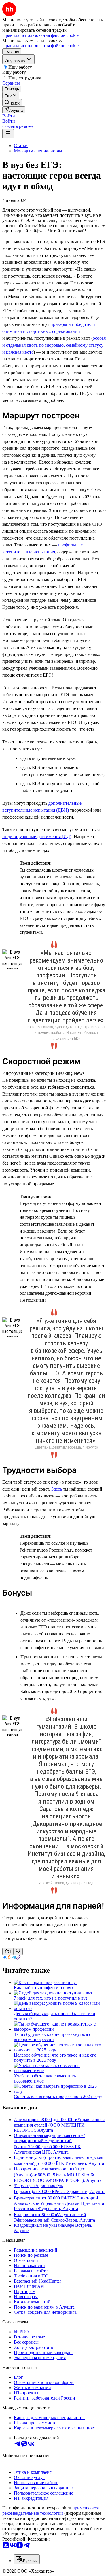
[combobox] (27, 2559)
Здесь (57, 1489)
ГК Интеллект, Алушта (81, 2163)
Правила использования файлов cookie (40, 46)
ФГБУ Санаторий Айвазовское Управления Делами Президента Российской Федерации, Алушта (59, 2203)
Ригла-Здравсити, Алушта (80, 2191)
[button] (9, 116)
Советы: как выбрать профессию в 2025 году (58, 2096)
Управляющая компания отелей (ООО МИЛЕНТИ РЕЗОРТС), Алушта (59, 2125)
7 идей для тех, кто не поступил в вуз (51, 1998)
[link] (12, 103)
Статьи (21, 146)
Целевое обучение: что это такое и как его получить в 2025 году (55, 2058)
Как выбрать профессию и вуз (43, 1988)
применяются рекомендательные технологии (51, 2510)
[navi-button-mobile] (8, 134)
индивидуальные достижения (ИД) (37, 837)
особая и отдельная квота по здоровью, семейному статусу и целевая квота (54, 345)
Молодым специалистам (38, 151)
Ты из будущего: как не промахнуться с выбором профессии (52, 2037)
